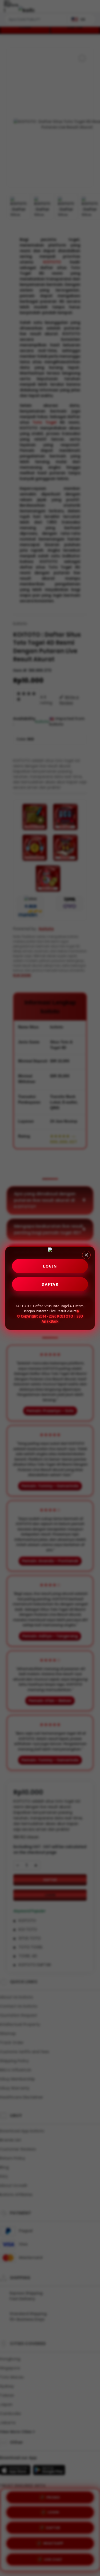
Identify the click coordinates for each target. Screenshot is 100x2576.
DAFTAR (50, 1284)
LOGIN (50, 1266)
